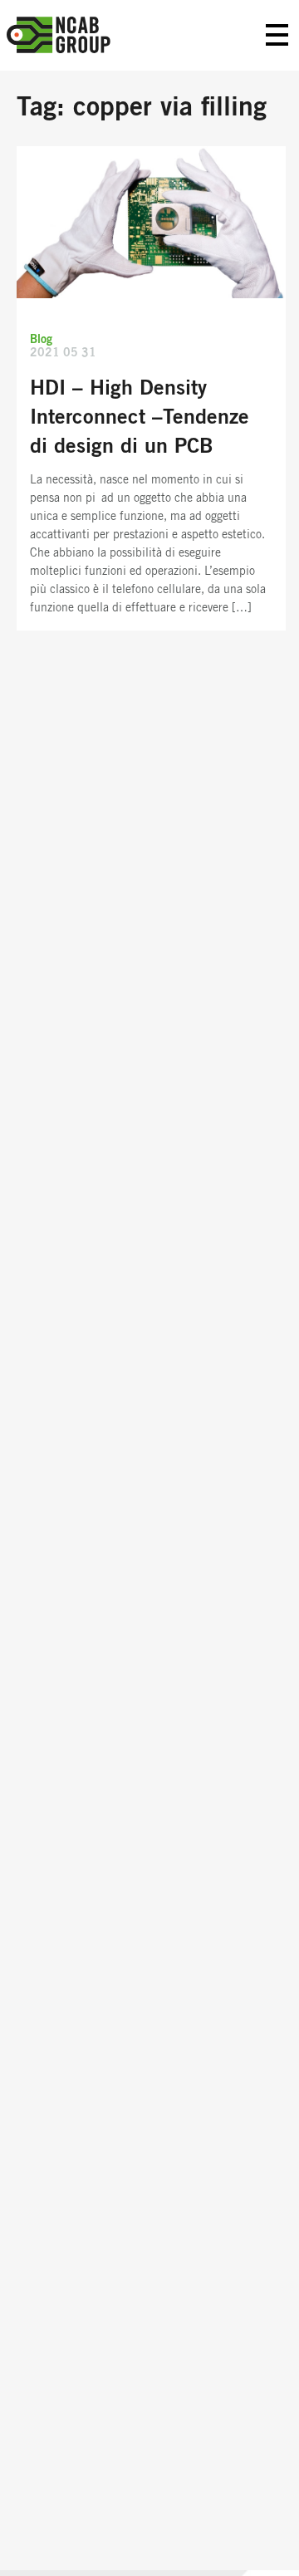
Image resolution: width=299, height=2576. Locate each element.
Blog (41, 340)
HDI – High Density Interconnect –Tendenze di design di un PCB (140, 417)
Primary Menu (277, 35)
